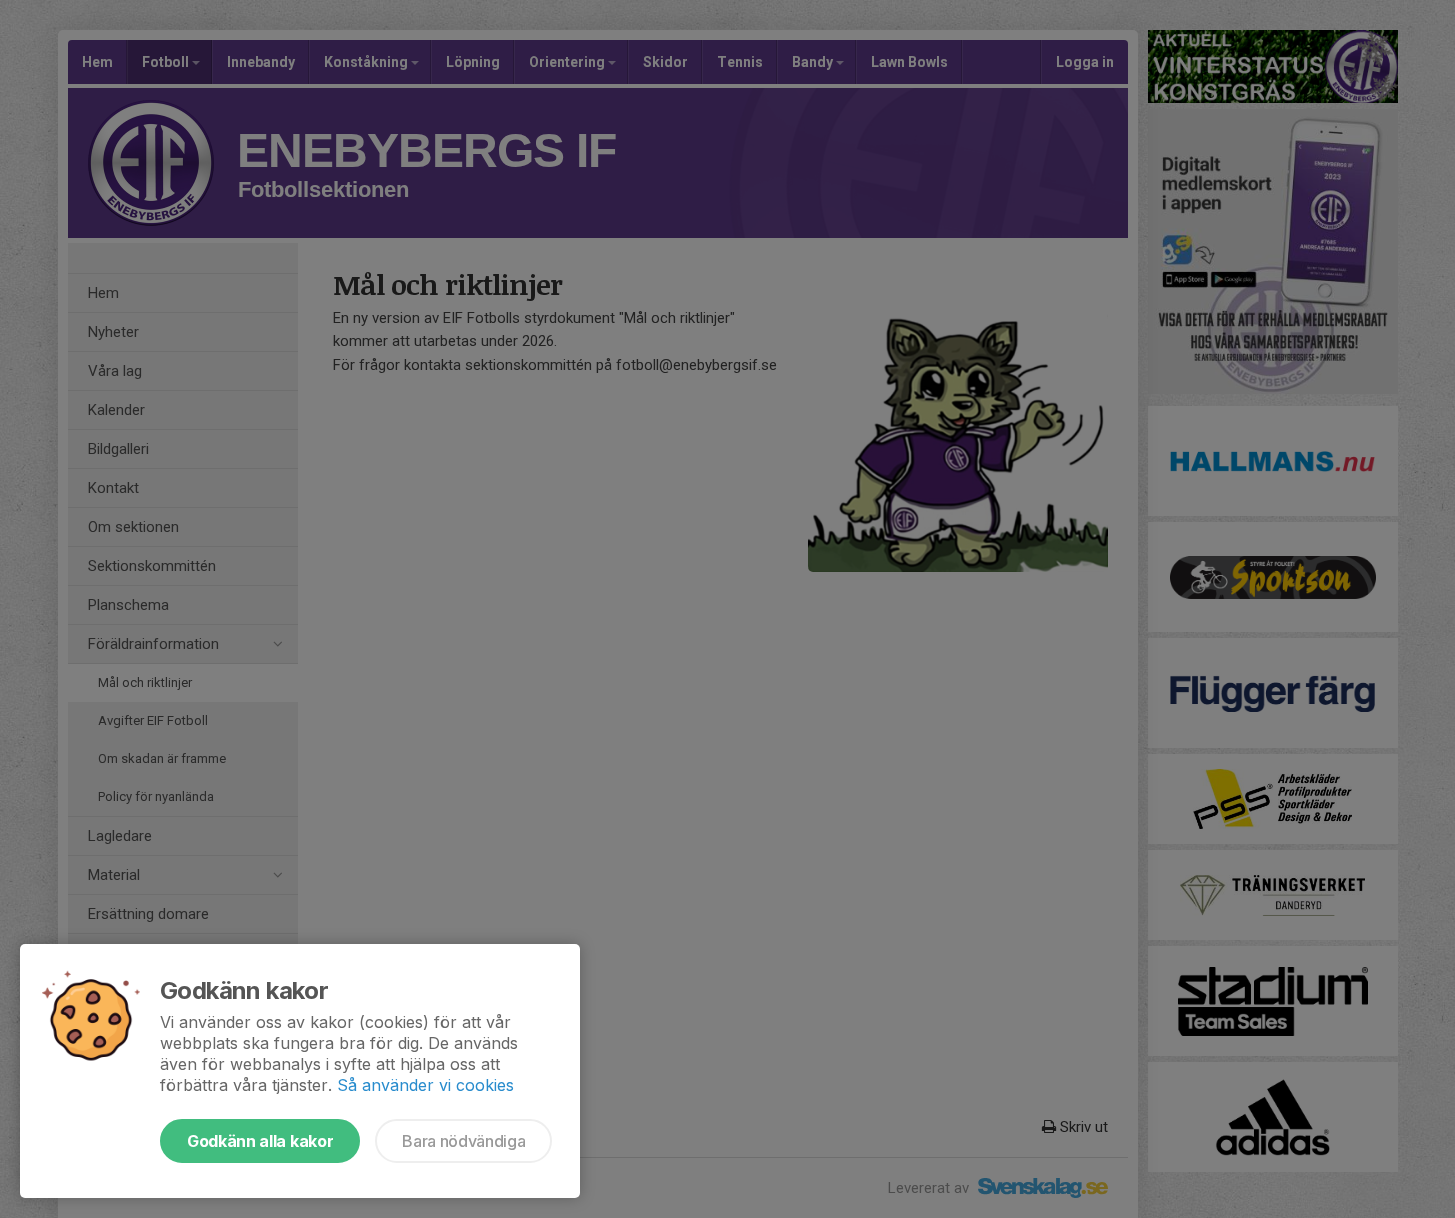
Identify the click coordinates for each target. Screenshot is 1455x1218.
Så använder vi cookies (425, 1085)
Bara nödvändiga (463, 1141)
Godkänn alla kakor (260, 1141)
